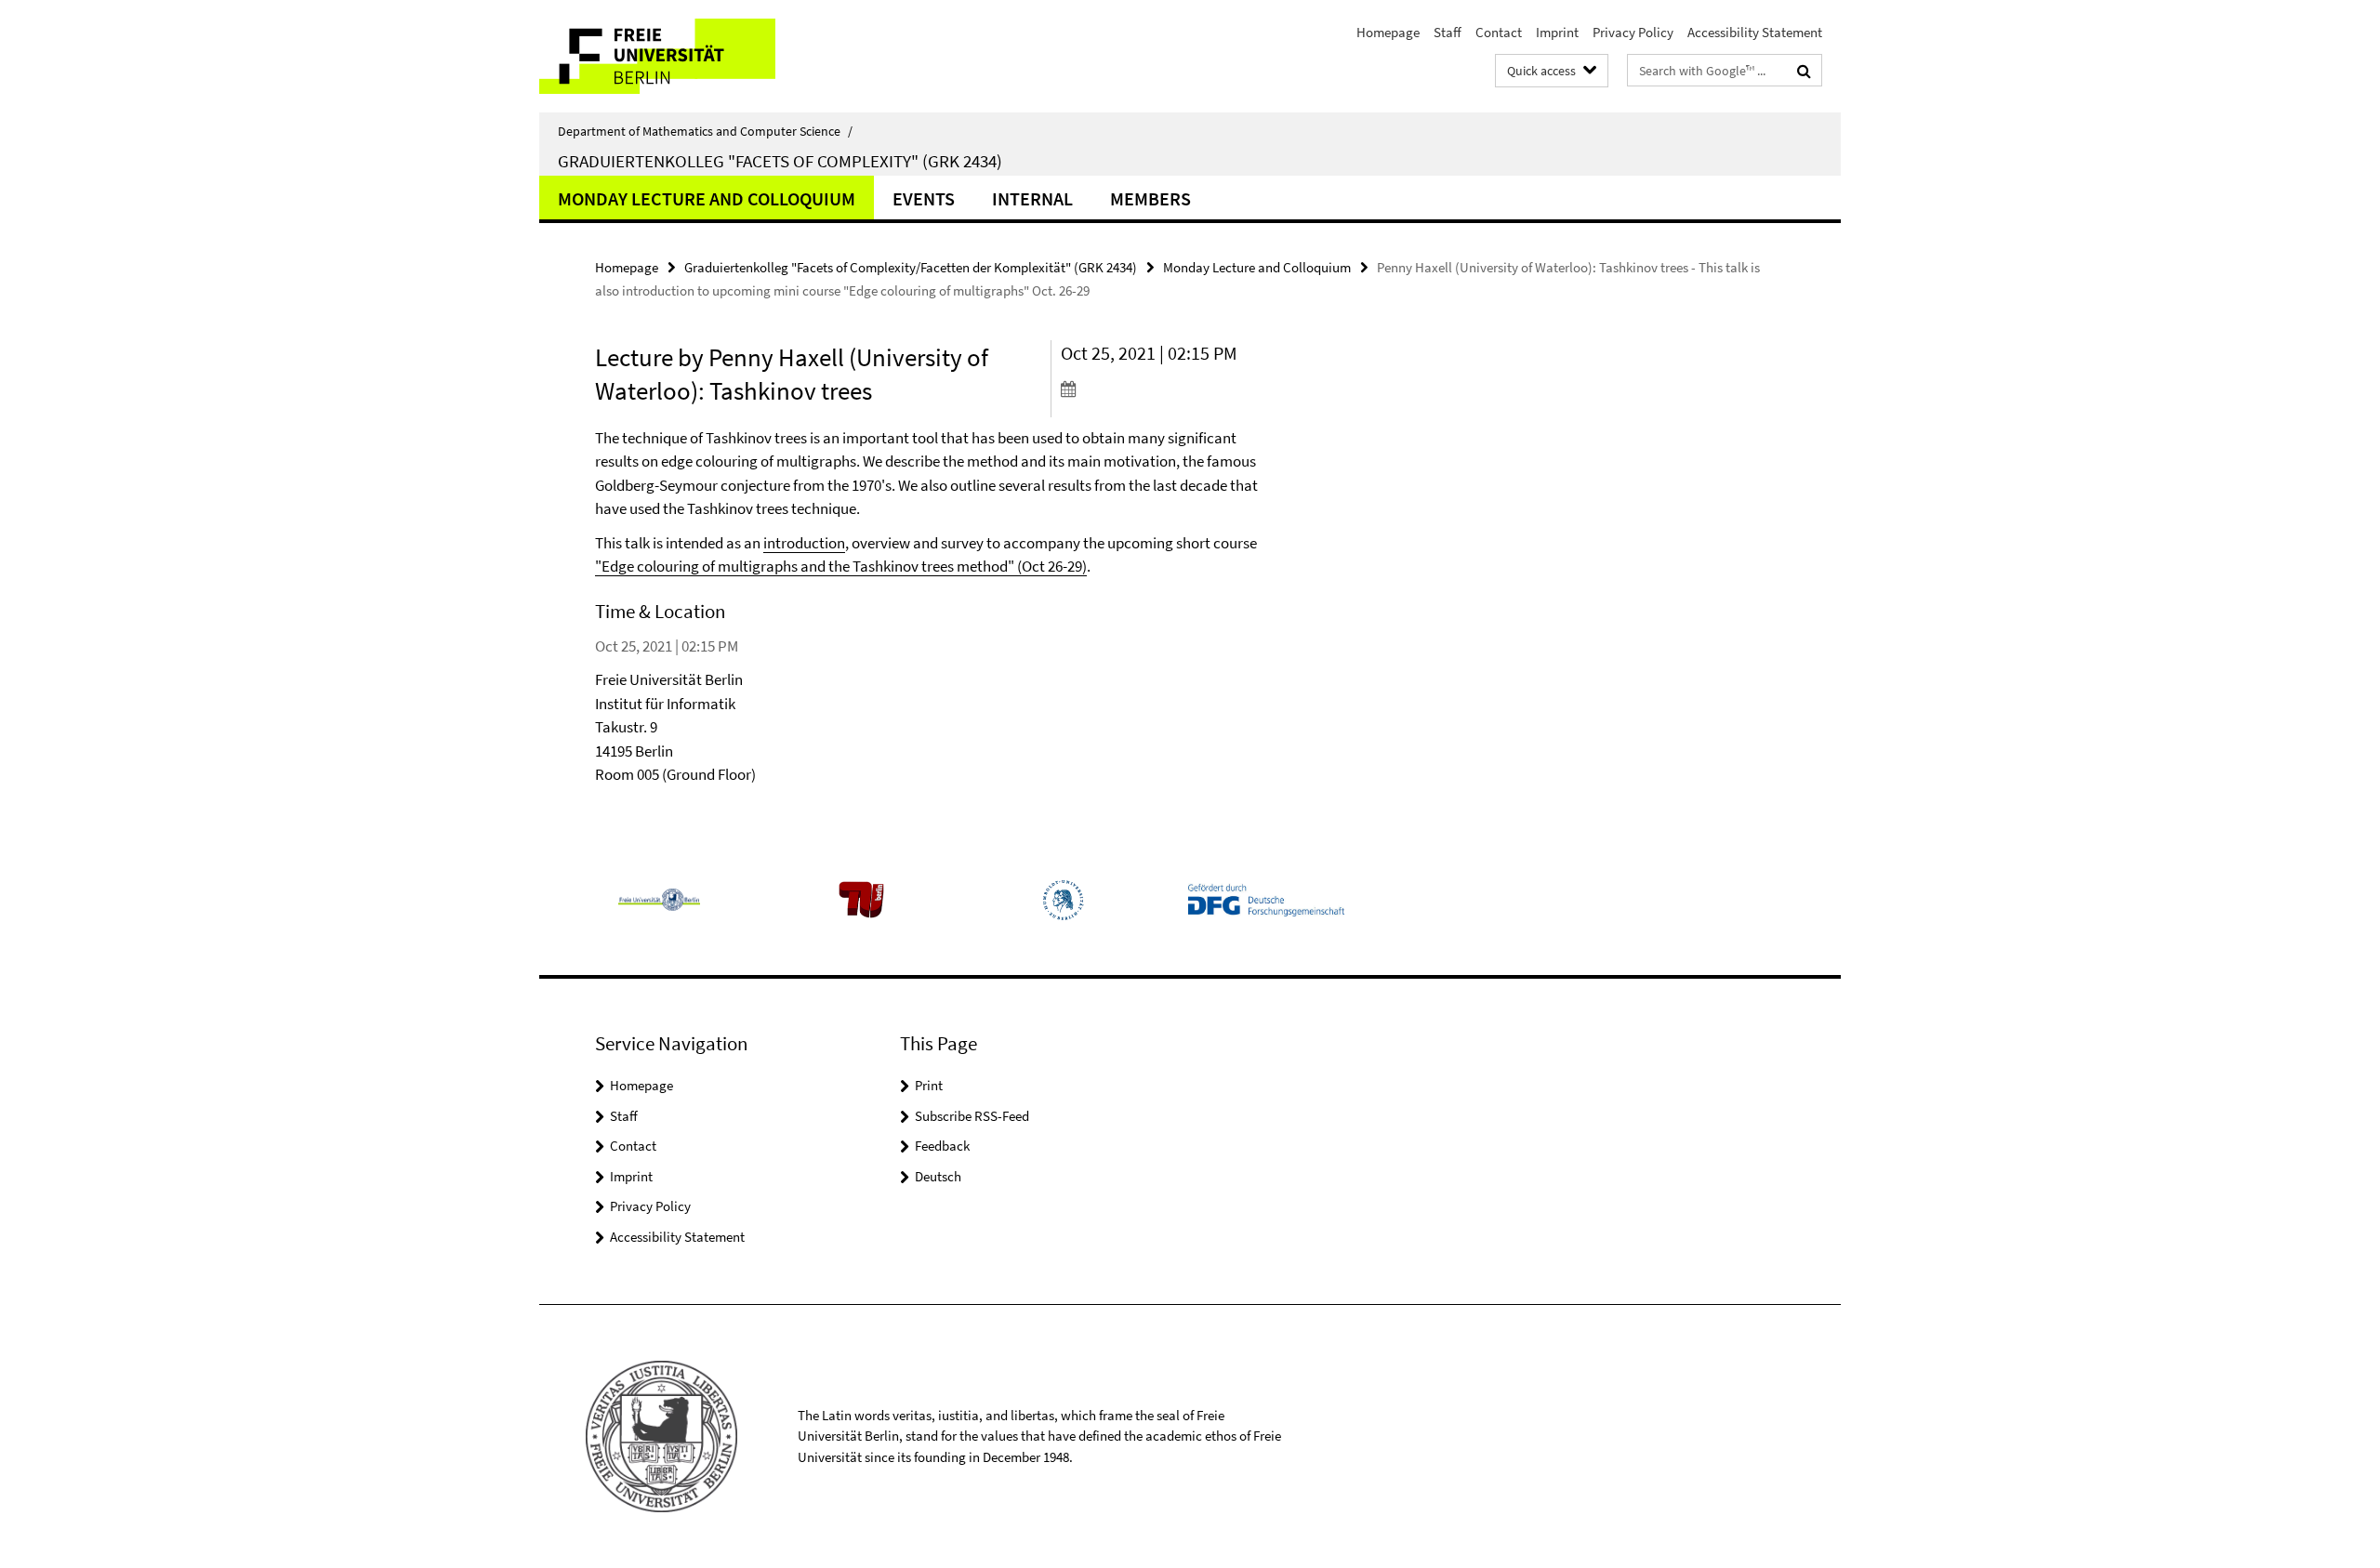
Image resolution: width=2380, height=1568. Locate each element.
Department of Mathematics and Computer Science (705, 131)
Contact (1499, 32)
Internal (1032, 198)
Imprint (1557, 32)
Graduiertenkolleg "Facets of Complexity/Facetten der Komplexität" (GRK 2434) (911, 267)
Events (924, 198)
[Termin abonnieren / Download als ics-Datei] (1169, 389)
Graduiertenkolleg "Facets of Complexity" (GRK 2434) (780, 161)
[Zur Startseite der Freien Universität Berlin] (695, 56)
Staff (1448, 32)
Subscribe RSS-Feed (972, 1116)
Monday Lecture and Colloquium (707, 198)
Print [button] (929, 1085)
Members (1150, 198)
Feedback (942, 1146)
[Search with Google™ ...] (1804, 71)
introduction (804, 543)
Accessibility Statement (1755, 32)
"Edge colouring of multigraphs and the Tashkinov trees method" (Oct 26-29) (841, 566)
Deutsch (938, 1176)
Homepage (1388, 32)
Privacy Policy (1633, 32)
